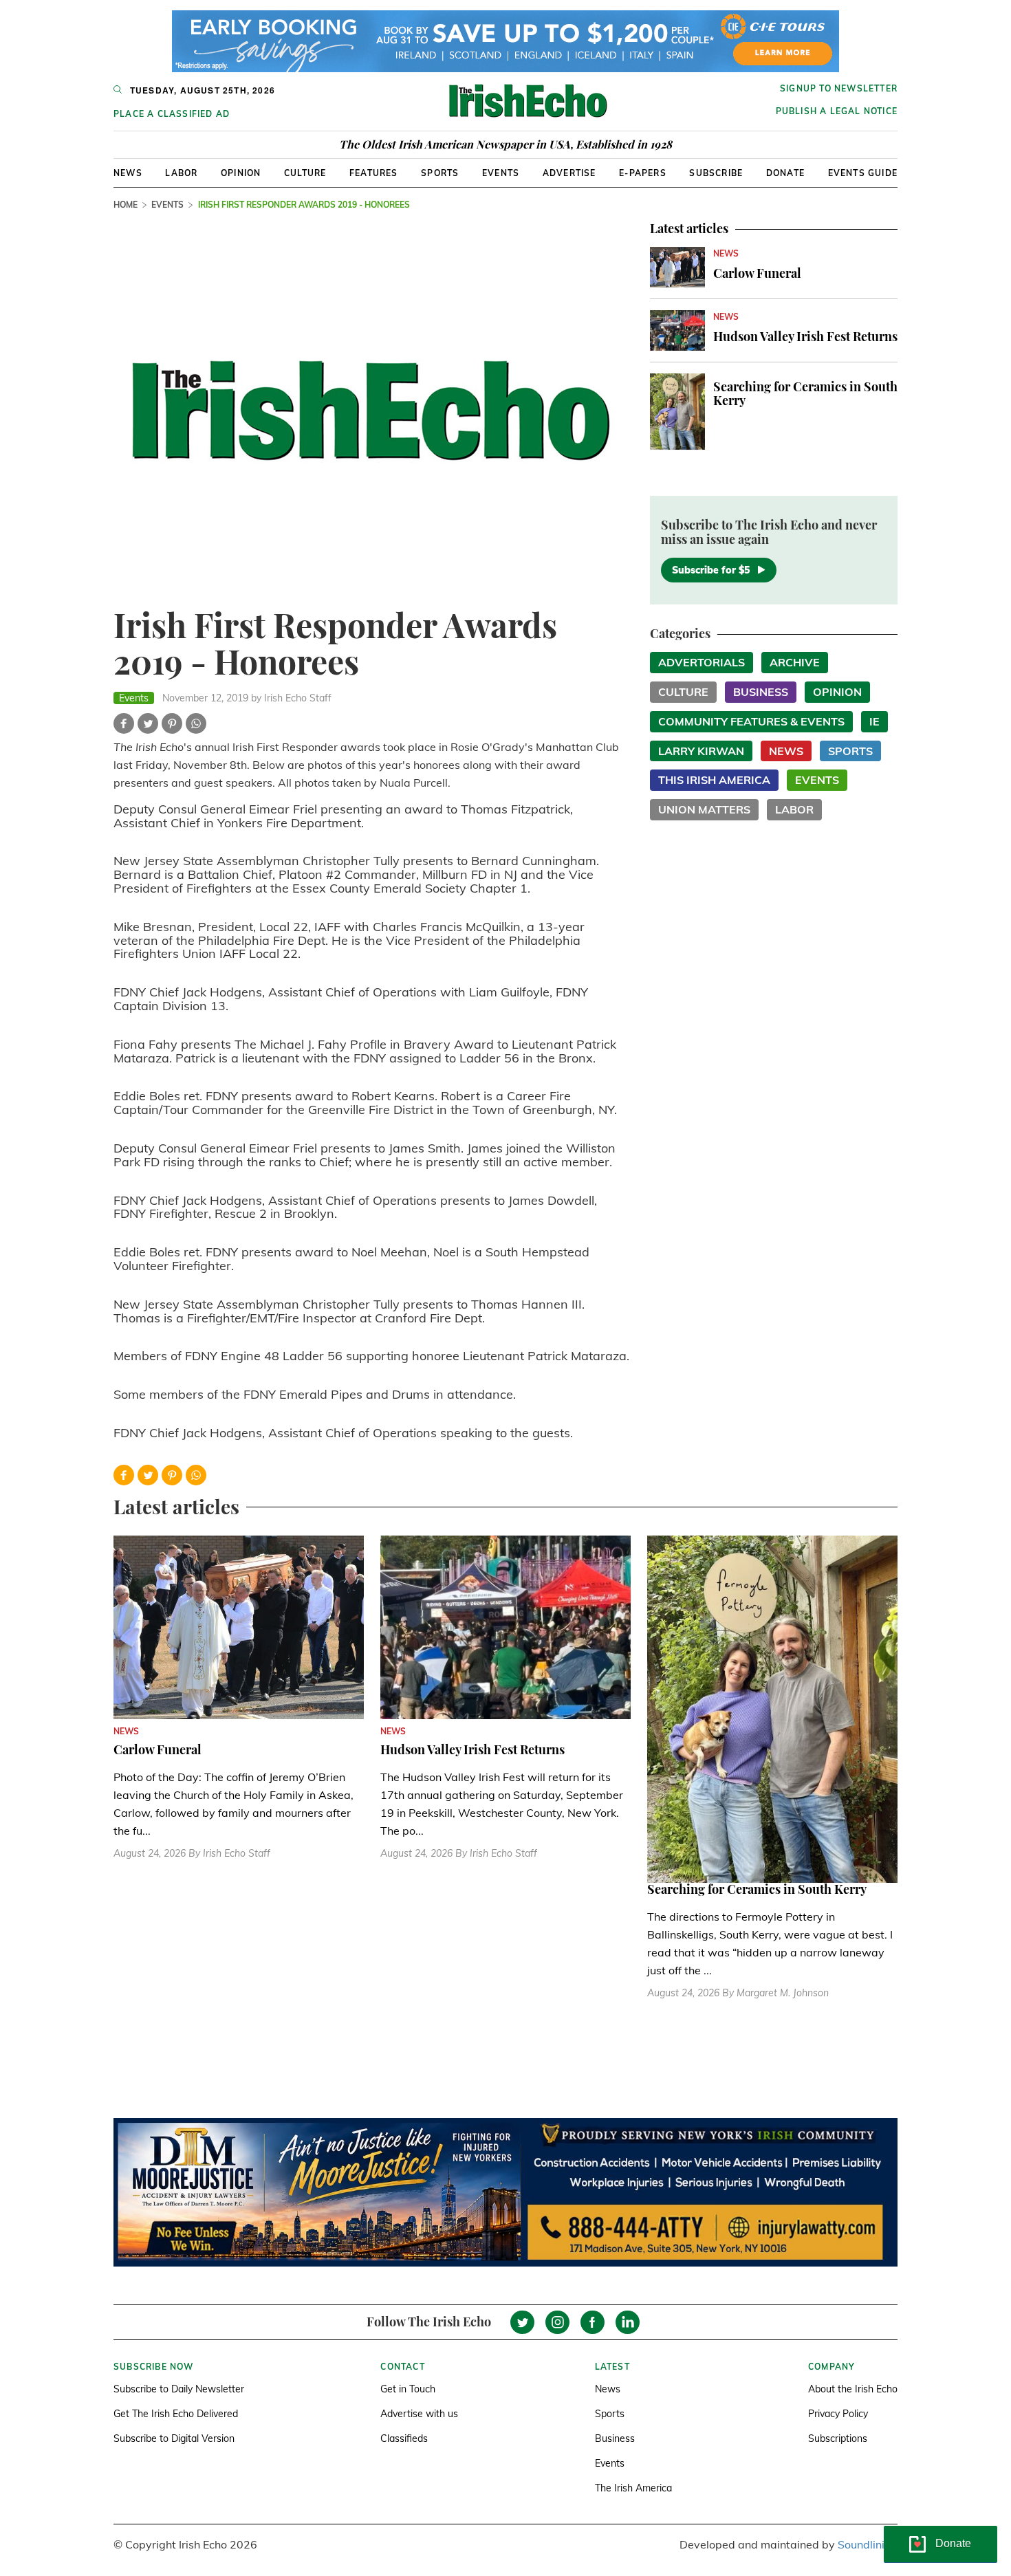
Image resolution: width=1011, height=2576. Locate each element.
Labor (181, 173)
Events (501, 173)
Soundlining (868, 2544)
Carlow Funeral (757, 273)
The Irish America (633, 2488)
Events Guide (863, 173)
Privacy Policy (838, 2414)
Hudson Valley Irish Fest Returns (805, 336)
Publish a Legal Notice (837, 111)
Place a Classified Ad (172, 114)
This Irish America (714, 780)
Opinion (241, 173)
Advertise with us (419, 2414)
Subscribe (716, 173)
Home (126, 205)
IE (874, 721)
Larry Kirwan (701, 751)
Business (761, 692)
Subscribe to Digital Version (174, 2438)
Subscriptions (838, 2438)
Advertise (569, 173)
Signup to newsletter (839, 88)
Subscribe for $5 (711, 570)
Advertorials (702, 662)
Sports (440, 173)
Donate (785, 173)
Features (374, 173)
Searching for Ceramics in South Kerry (805, 393)
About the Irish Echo (853, 2389)
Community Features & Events (751, 721)
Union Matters (704, 809)
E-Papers (643, 173)
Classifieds (404, 2438)
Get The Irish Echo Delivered (176, 2414)
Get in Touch (408, 2389)
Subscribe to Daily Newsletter (179, 2389)
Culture (305, 173)
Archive (795, 662)
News (128, 173)
